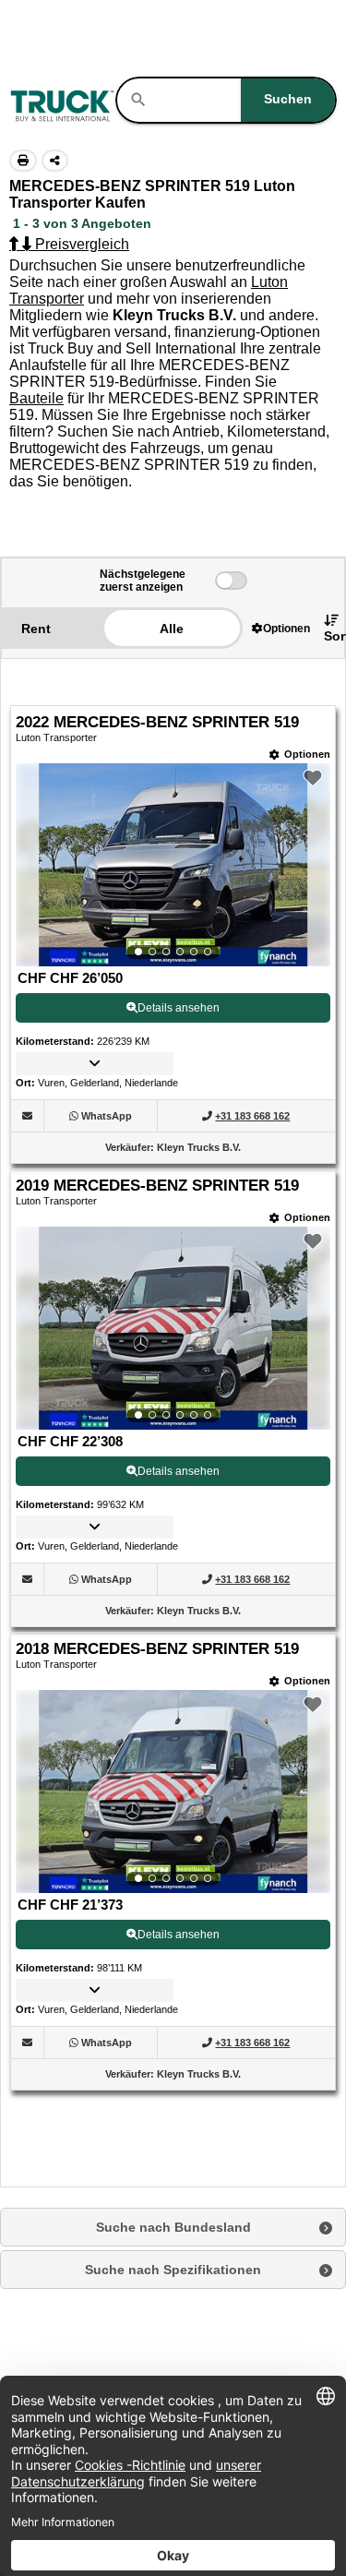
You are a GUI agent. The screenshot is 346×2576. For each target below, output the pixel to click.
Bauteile (36, 398)
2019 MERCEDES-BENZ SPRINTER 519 (157, 1186)
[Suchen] (138, 100)
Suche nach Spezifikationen (173, 2270)
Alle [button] (172, 629)
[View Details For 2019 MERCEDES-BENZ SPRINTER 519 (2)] (173, 1328)
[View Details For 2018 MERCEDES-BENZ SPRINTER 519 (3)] (173, 1791)
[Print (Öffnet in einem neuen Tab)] (23, 161)
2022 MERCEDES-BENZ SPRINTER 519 (157, 722)
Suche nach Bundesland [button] (173, 2227)
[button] (281, 628)
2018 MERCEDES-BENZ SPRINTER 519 (157, 1649)
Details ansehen (179, 1008)
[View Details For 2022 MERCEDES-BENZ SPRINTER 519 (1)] (173, 865)
